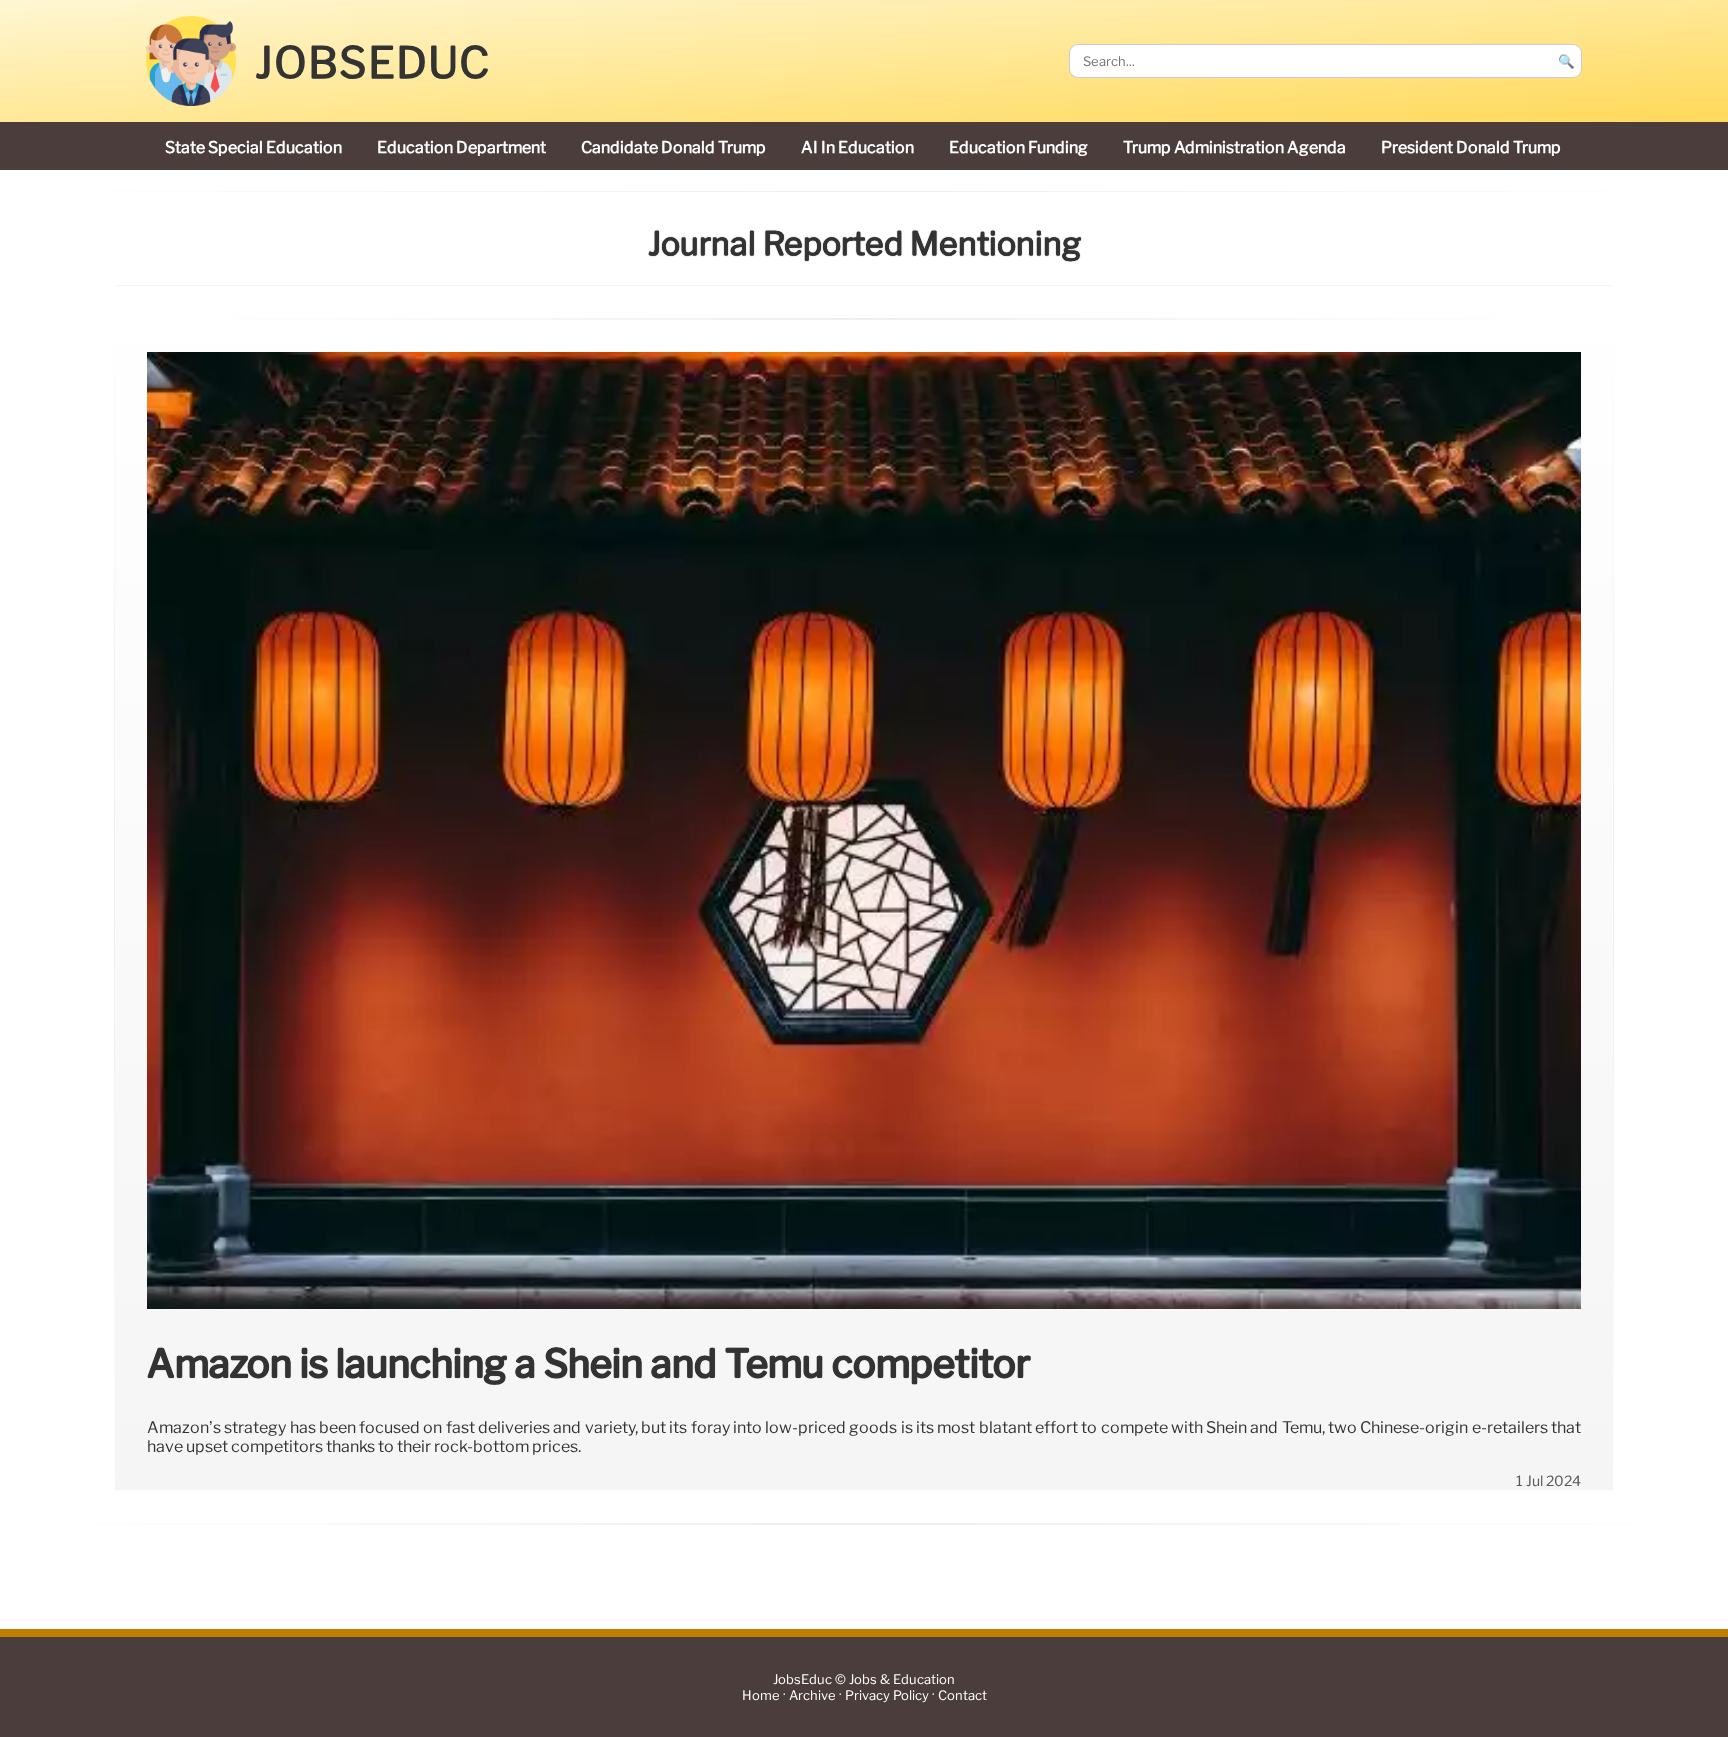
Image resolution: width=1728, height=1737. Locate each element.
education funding (1018, 147)
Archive (812, 1695)
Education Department (461, 147)
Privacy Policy (887, 1695)
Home (761, 1695)
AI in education (857, 147)
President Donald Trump (1471, 147)
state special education (253, 147)
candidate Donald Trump (673, 147)
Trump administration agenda (1234, 147)
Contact (962, 1695)
